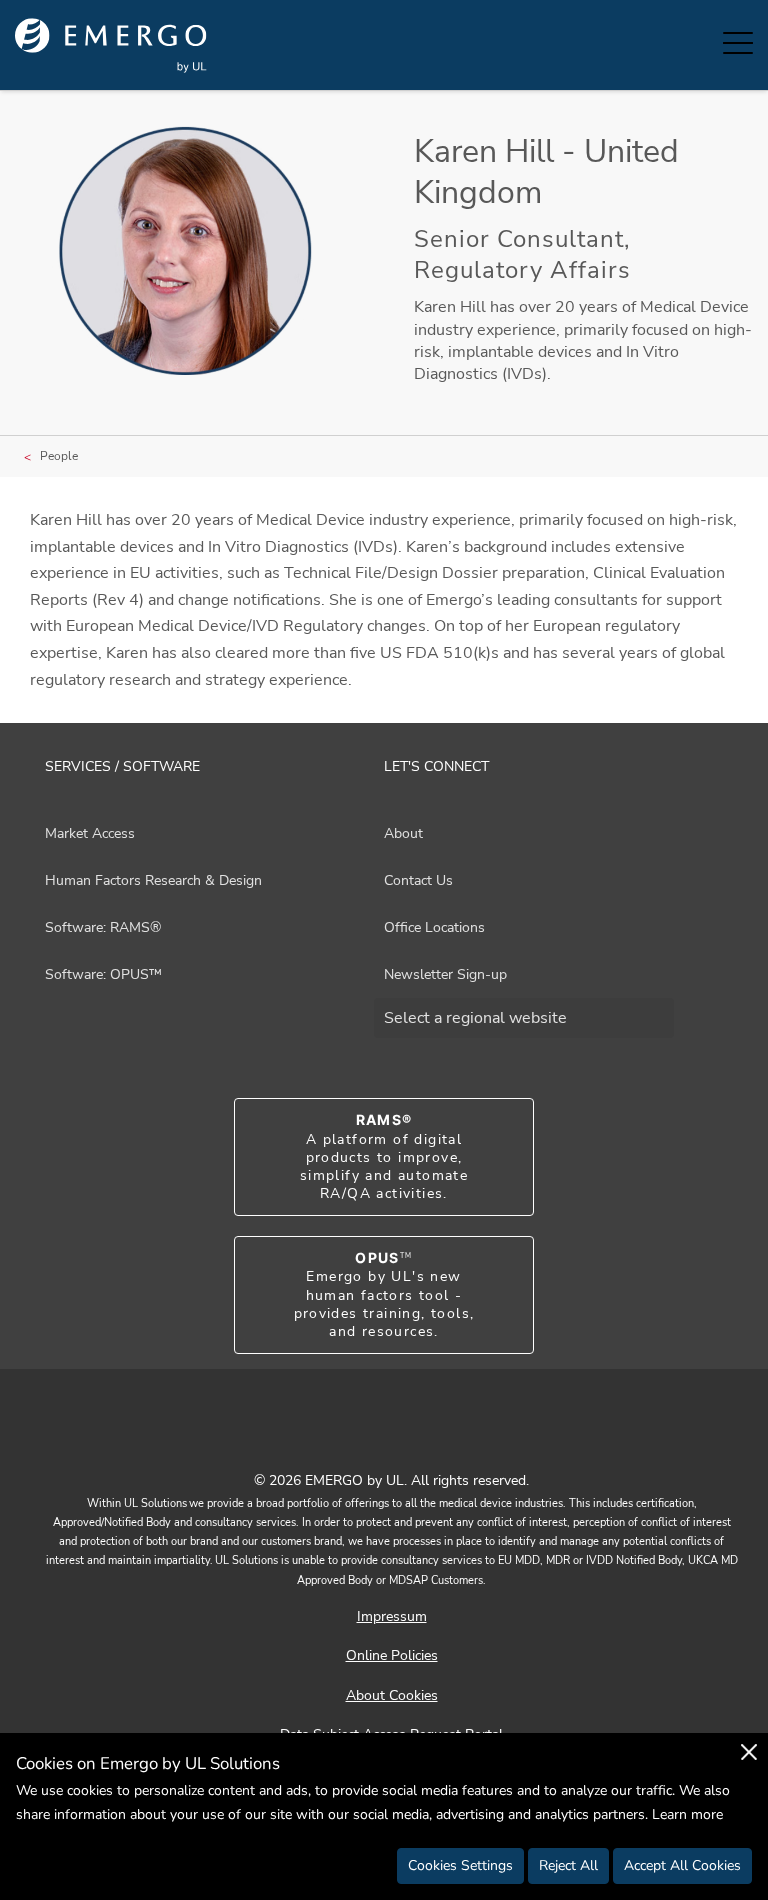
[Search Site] (688, 45)
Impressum (392, 1616)
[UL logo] (111, 45)
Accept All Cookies (682, 1865)
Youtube (359, 1436)
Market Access (90, 833)
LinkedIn (409, 1436)
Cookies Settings (460, 1865)
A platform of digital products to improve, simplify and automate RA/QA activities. (384, 1157)
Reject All (568, 1865)
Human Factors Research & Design (153, 880)
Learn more (687, 1814)
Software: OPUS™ (103, 974)
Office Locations (434, 927)
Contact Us (418, 880)
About (403, 833)
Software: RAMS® (103, 927)
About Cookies (392, 1695)
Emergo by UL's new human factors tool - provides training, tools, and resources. (384, 1295)
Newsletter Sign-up (445, 974)
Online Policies (392, 1655)
